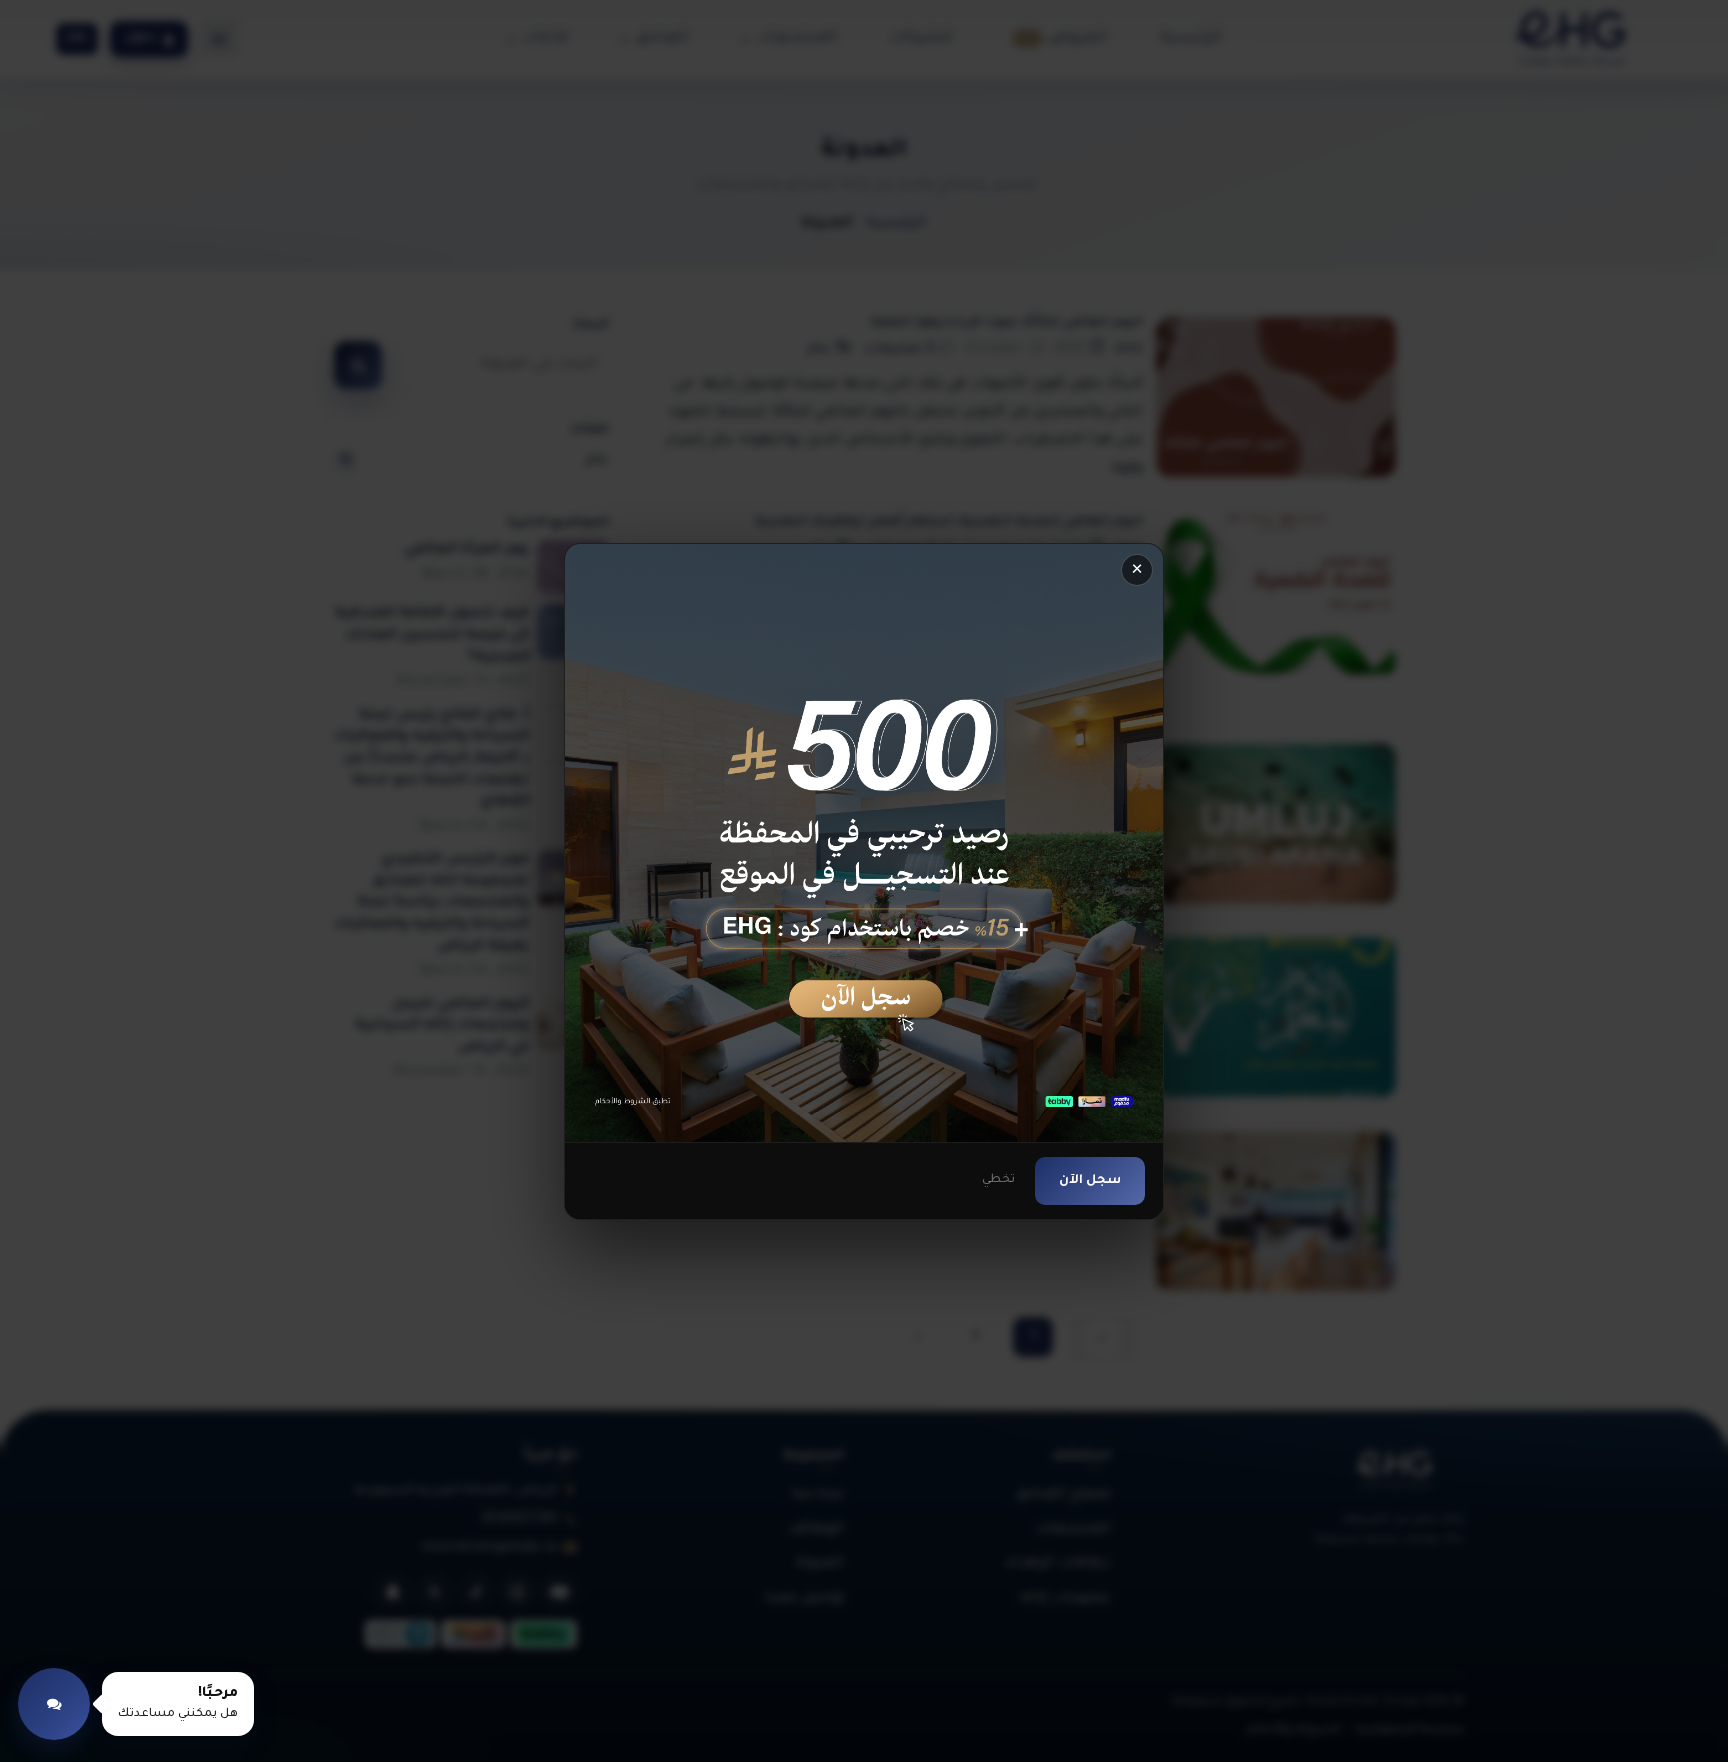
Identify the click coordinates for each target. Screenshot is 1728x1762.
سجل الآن (1090, 1180)
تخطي (998, 1179)
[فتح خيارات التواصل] (54, 1704)
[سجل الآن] (864, 843)
